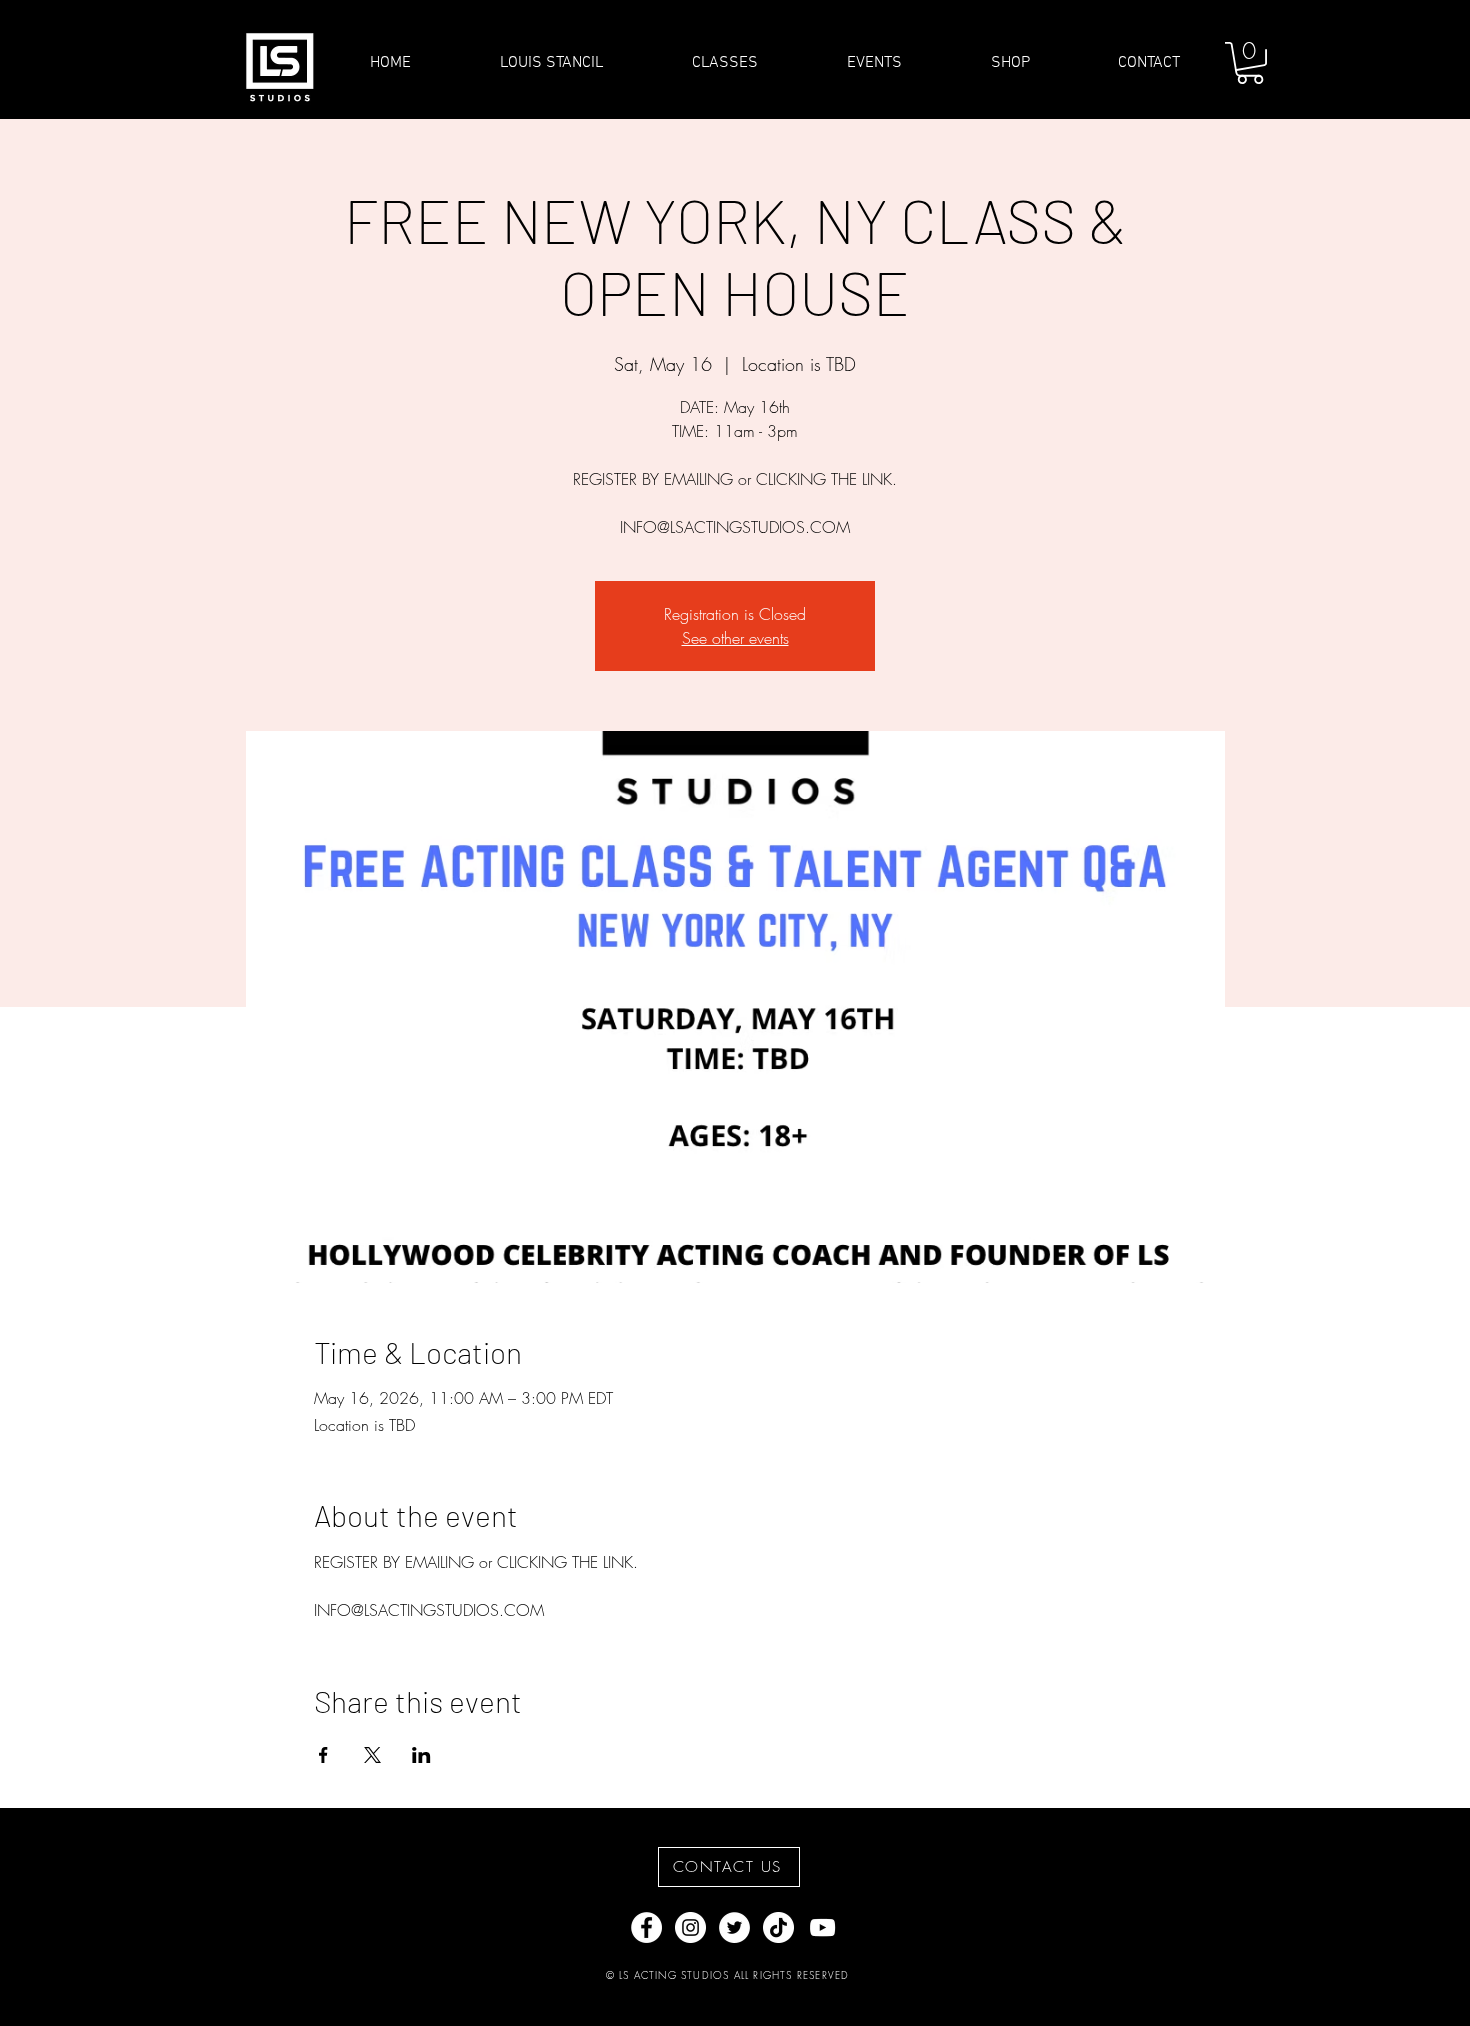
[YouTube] (822, 1927)
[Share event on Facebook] (323, 1755)
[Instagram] (690, 1927)
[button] (1250, 63)
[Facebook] (646, 1927)
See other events (735, 638)
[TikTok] (778, 1927)
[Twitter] (734, 1927)
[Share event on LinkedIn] (421, 1755)
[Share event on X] (372, 1755)
